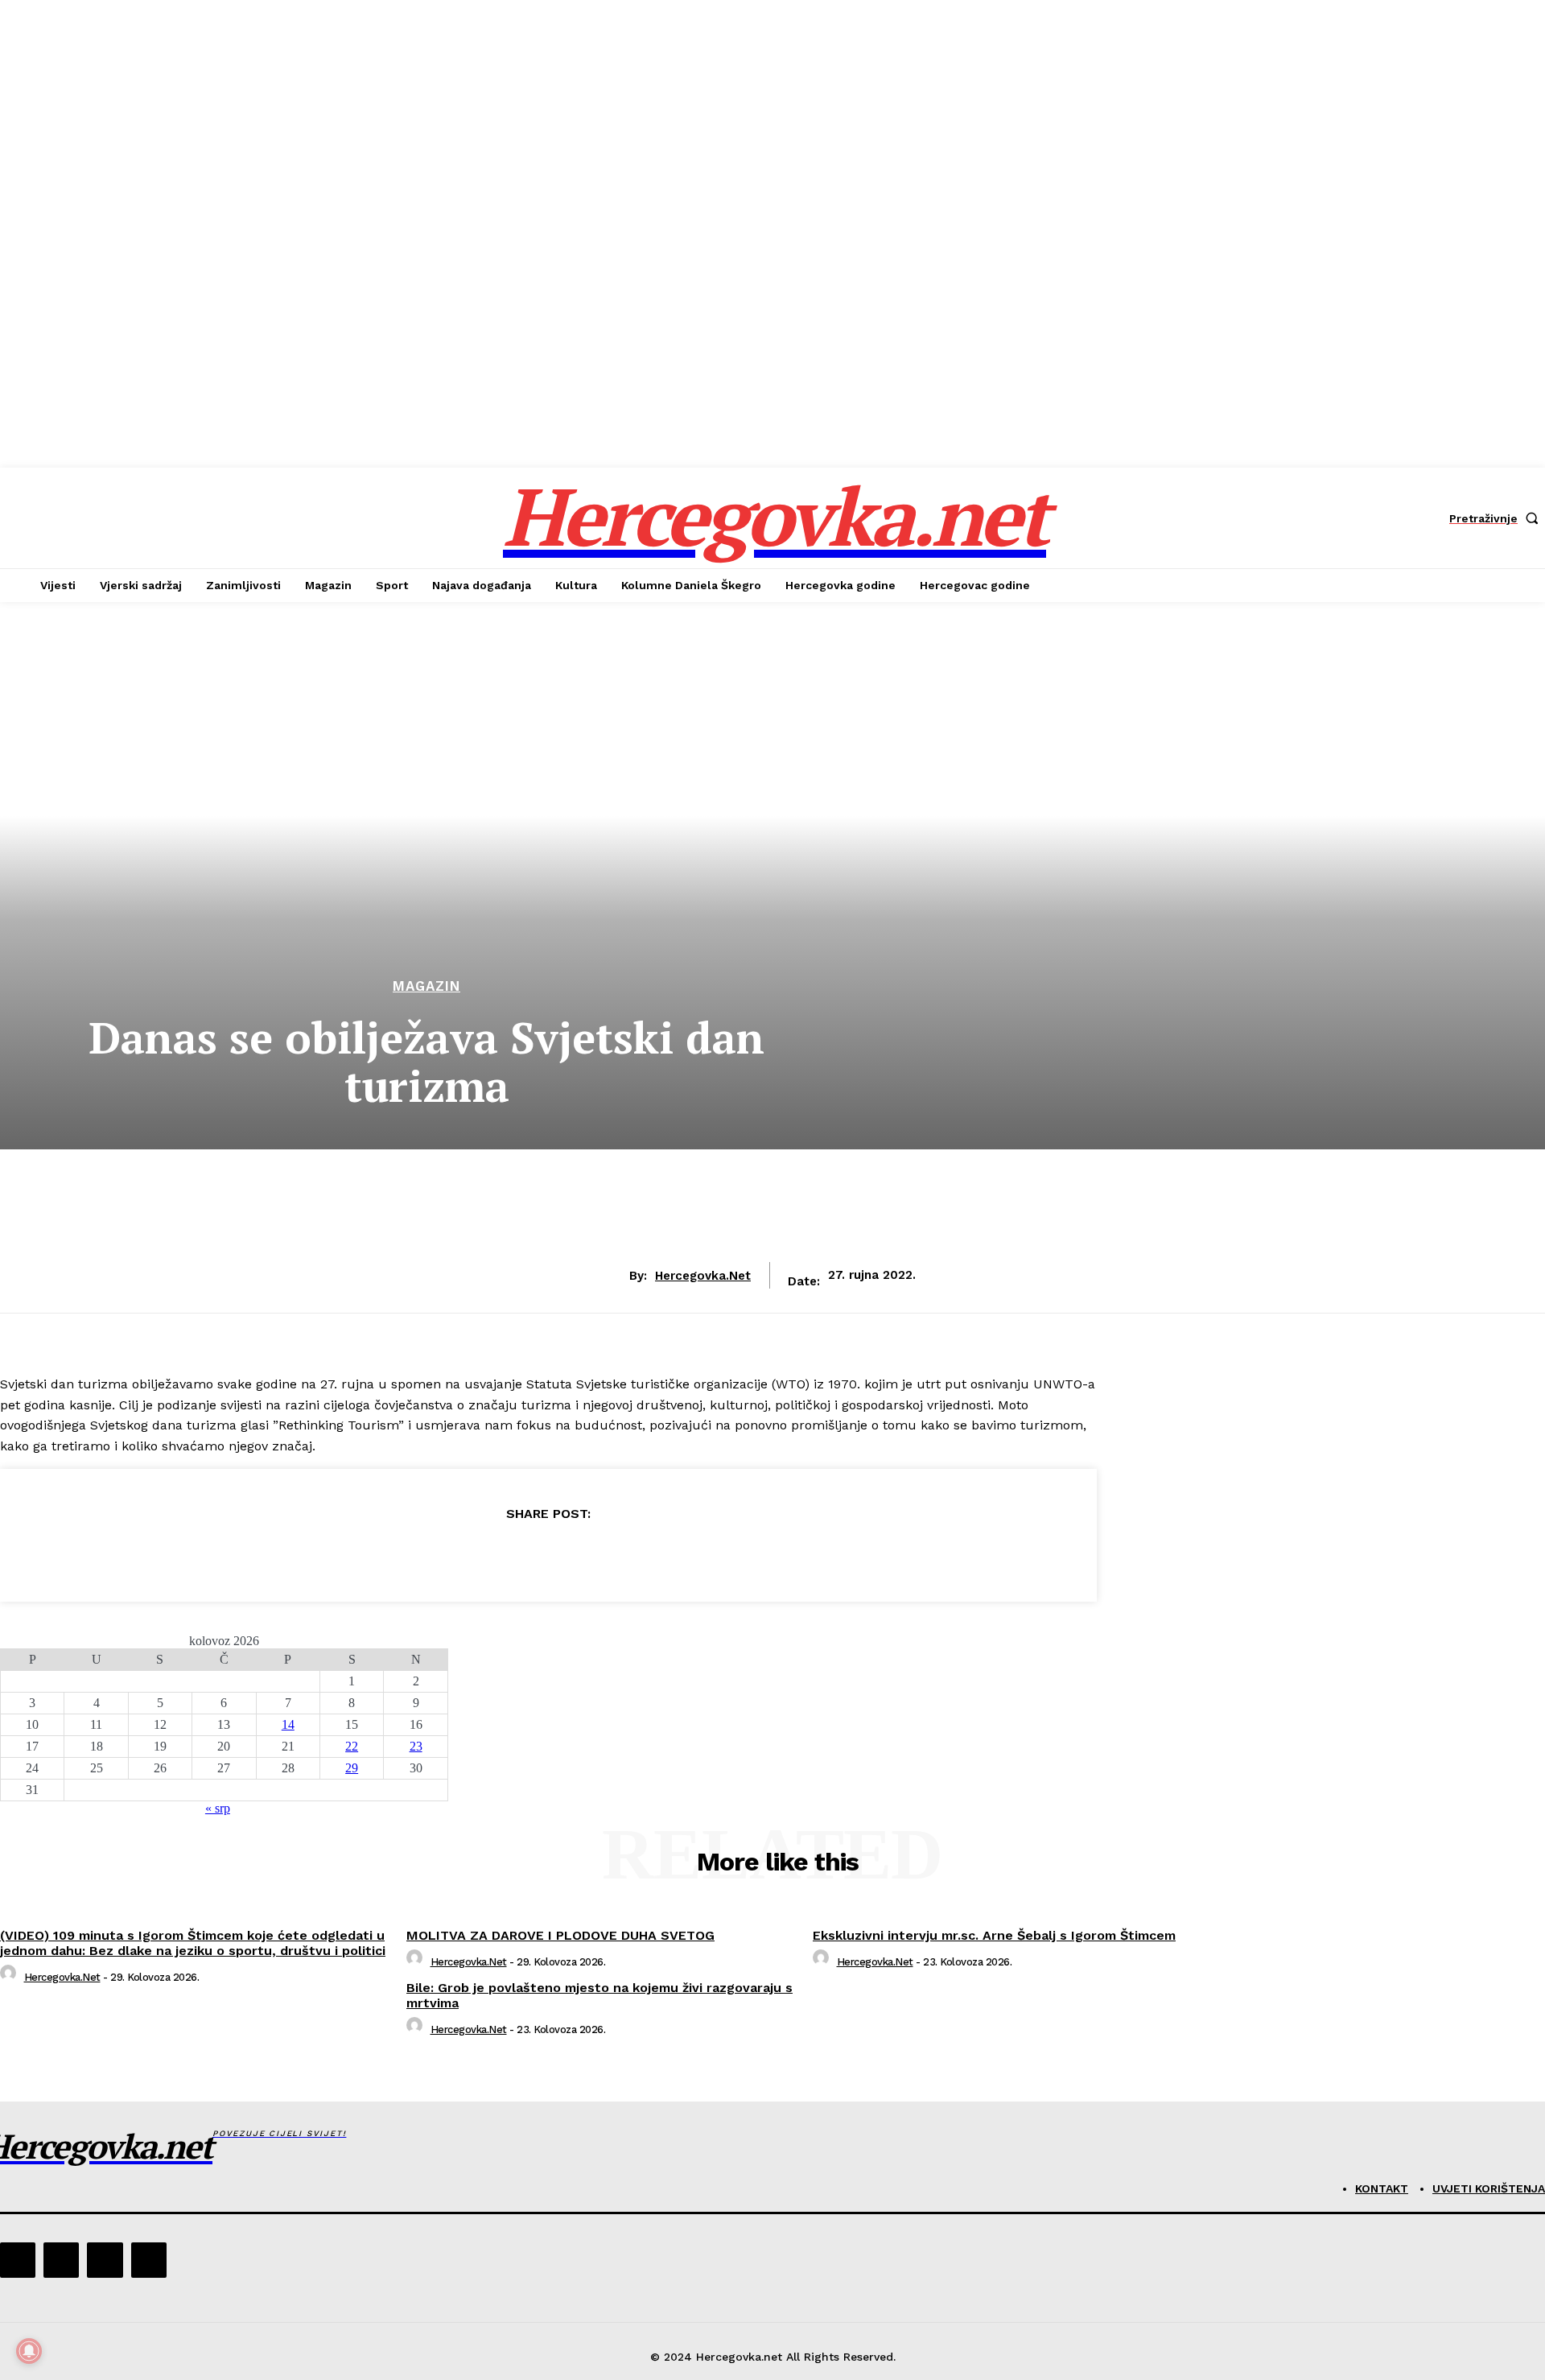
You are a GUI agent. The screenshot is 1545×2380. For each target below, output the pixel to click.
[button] (1497, 518)
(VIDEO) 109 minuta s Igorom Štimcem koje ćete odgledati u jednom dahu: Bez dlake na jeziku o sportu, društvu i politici (193, 1943)
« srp (218, 1808)
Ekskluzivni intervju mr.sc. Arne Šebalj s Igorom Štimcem (994, 1935)
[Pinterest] (548, 1555)
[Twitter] (490, 1555)
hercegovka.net (703, 1276)
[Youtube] (149, 2260)
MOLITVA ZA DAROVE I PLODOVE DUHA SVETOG (560, 1935)
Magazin (426, 986)
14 (288, 1724)
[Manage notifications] (29, 2351)
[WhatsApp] (606, 1555)
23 (416, 1746)
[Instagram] (61, 2260)
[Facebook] (432, 1555)
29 (352, 1768)
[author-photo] (10, 1977)
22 (352, 1746)
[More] (665, 1555)
